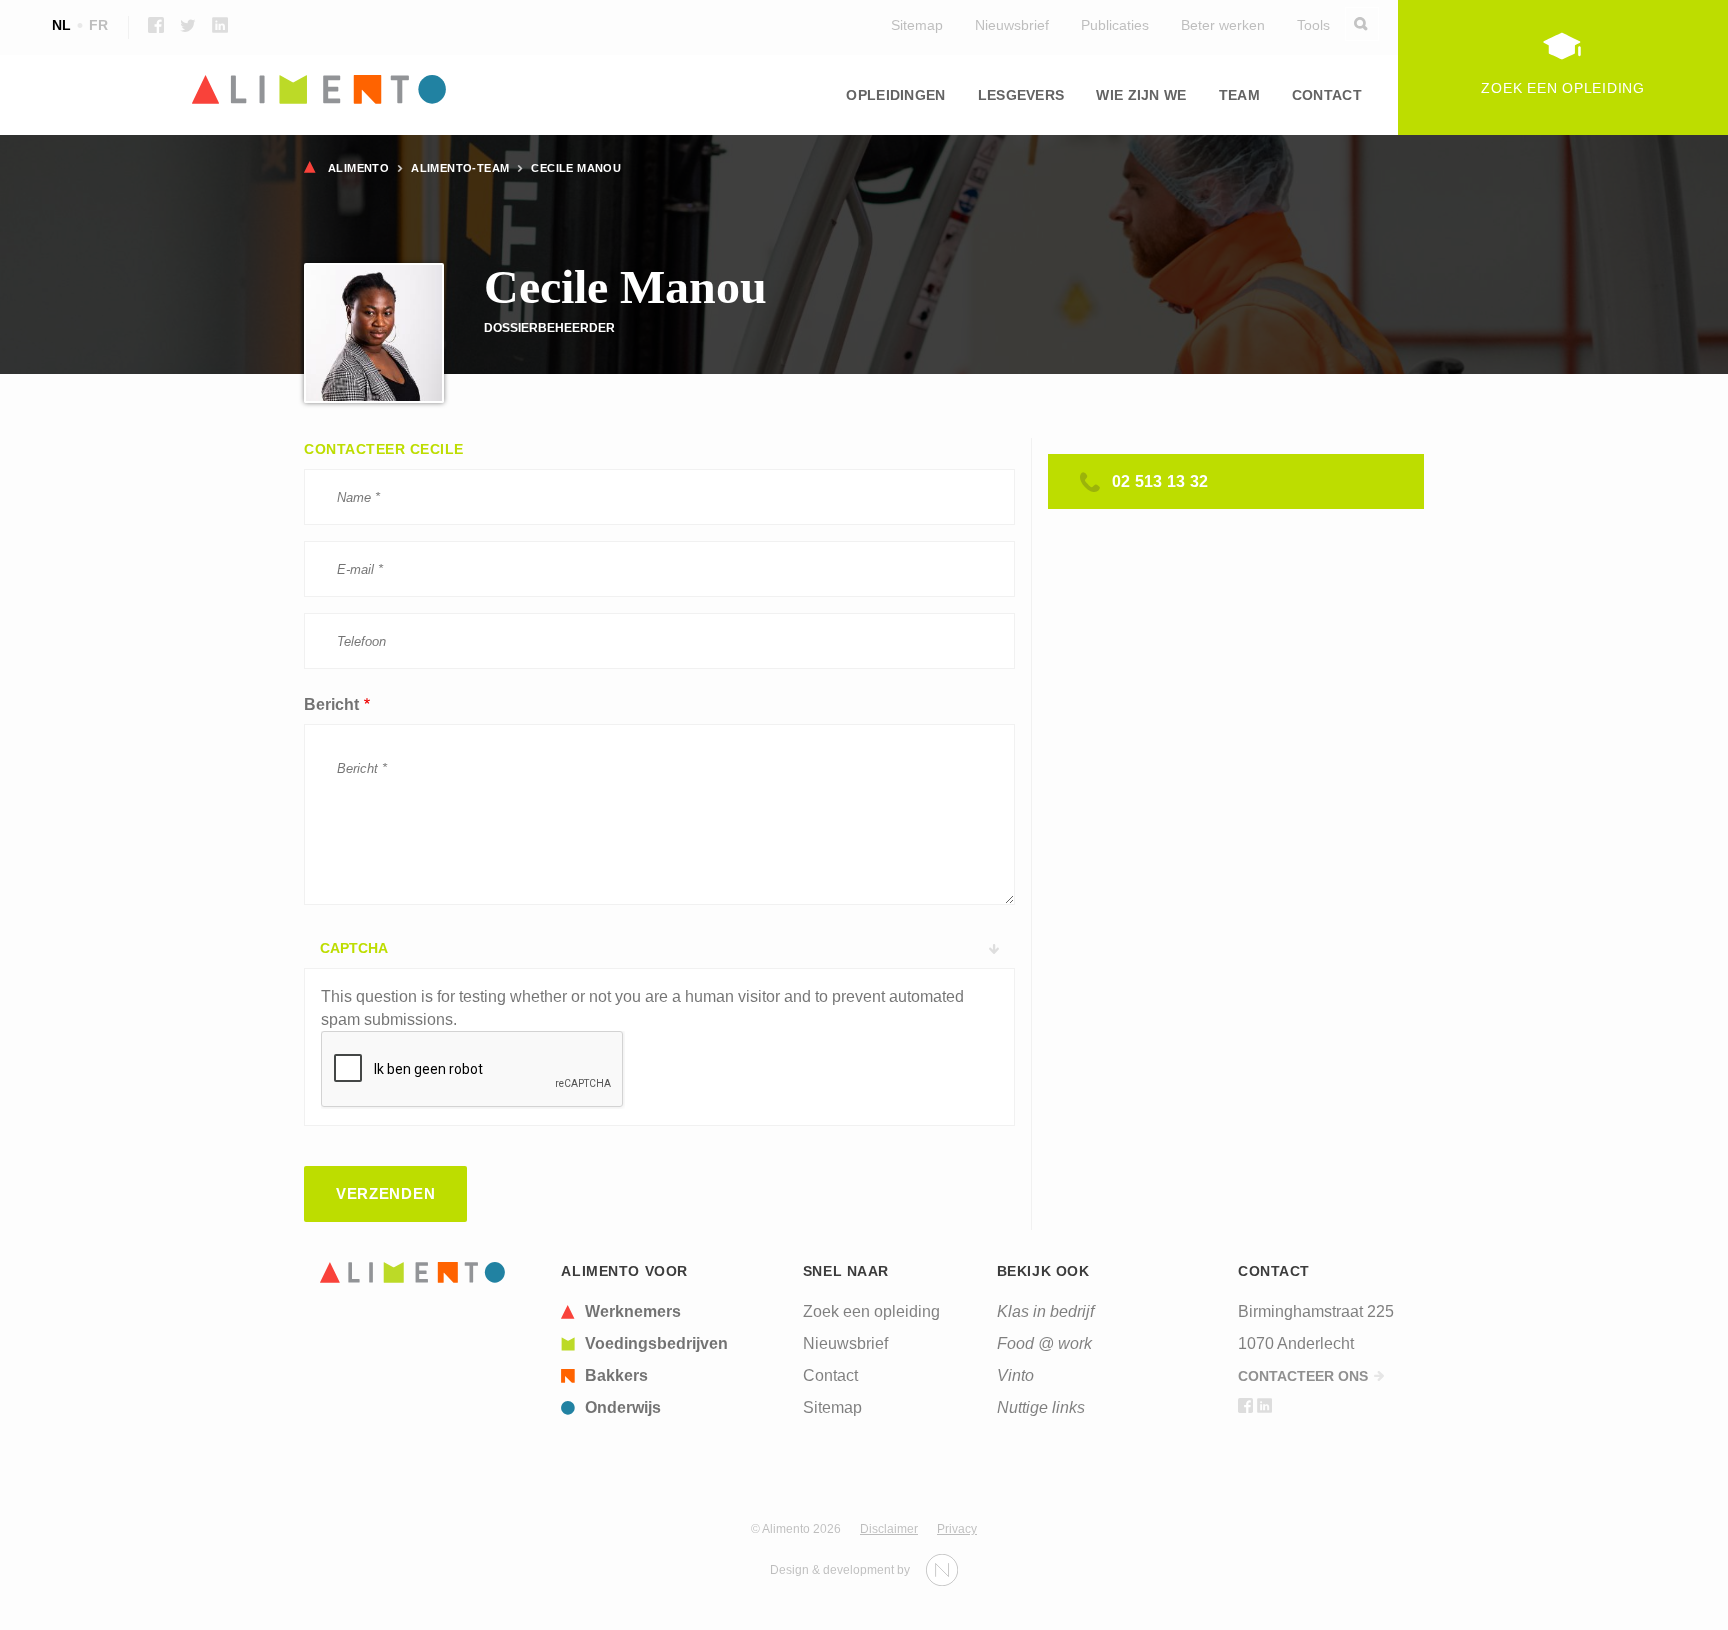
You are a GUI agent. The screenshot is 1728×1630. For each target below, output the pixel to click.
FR (98, 25)
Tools (1313, 25)
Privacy (957, 1529)
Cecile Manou (576, 168)
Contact (1327, 95)
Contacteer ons (1303, 1376)
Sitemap (917, 25)
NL (61, 25)
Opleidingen (895, 95)
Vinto (1015, 1375)
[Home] (413, 1272)
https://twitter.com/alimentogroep (188, 25)
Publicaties (1115, 25)
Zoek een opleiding (871, 1311)
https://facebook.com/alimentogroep (156, 25)
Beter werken (1223, 25)
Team (1239, 95)
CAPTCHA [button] (354, 948)
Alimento (358, 168)
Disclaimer (889, 1529)
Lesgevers (1021, 95)
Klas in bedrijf (1045, 1311)
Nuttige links (1041, 1407)
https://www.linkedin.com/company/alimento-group (220, 25)
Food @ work (1044, 1343)
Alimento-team (460, 168)
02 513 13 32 (1160, 481)
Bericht (331, 704)
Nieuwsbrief (1012, 25)
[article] (670, 1312)
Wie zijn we (1141, 95)
